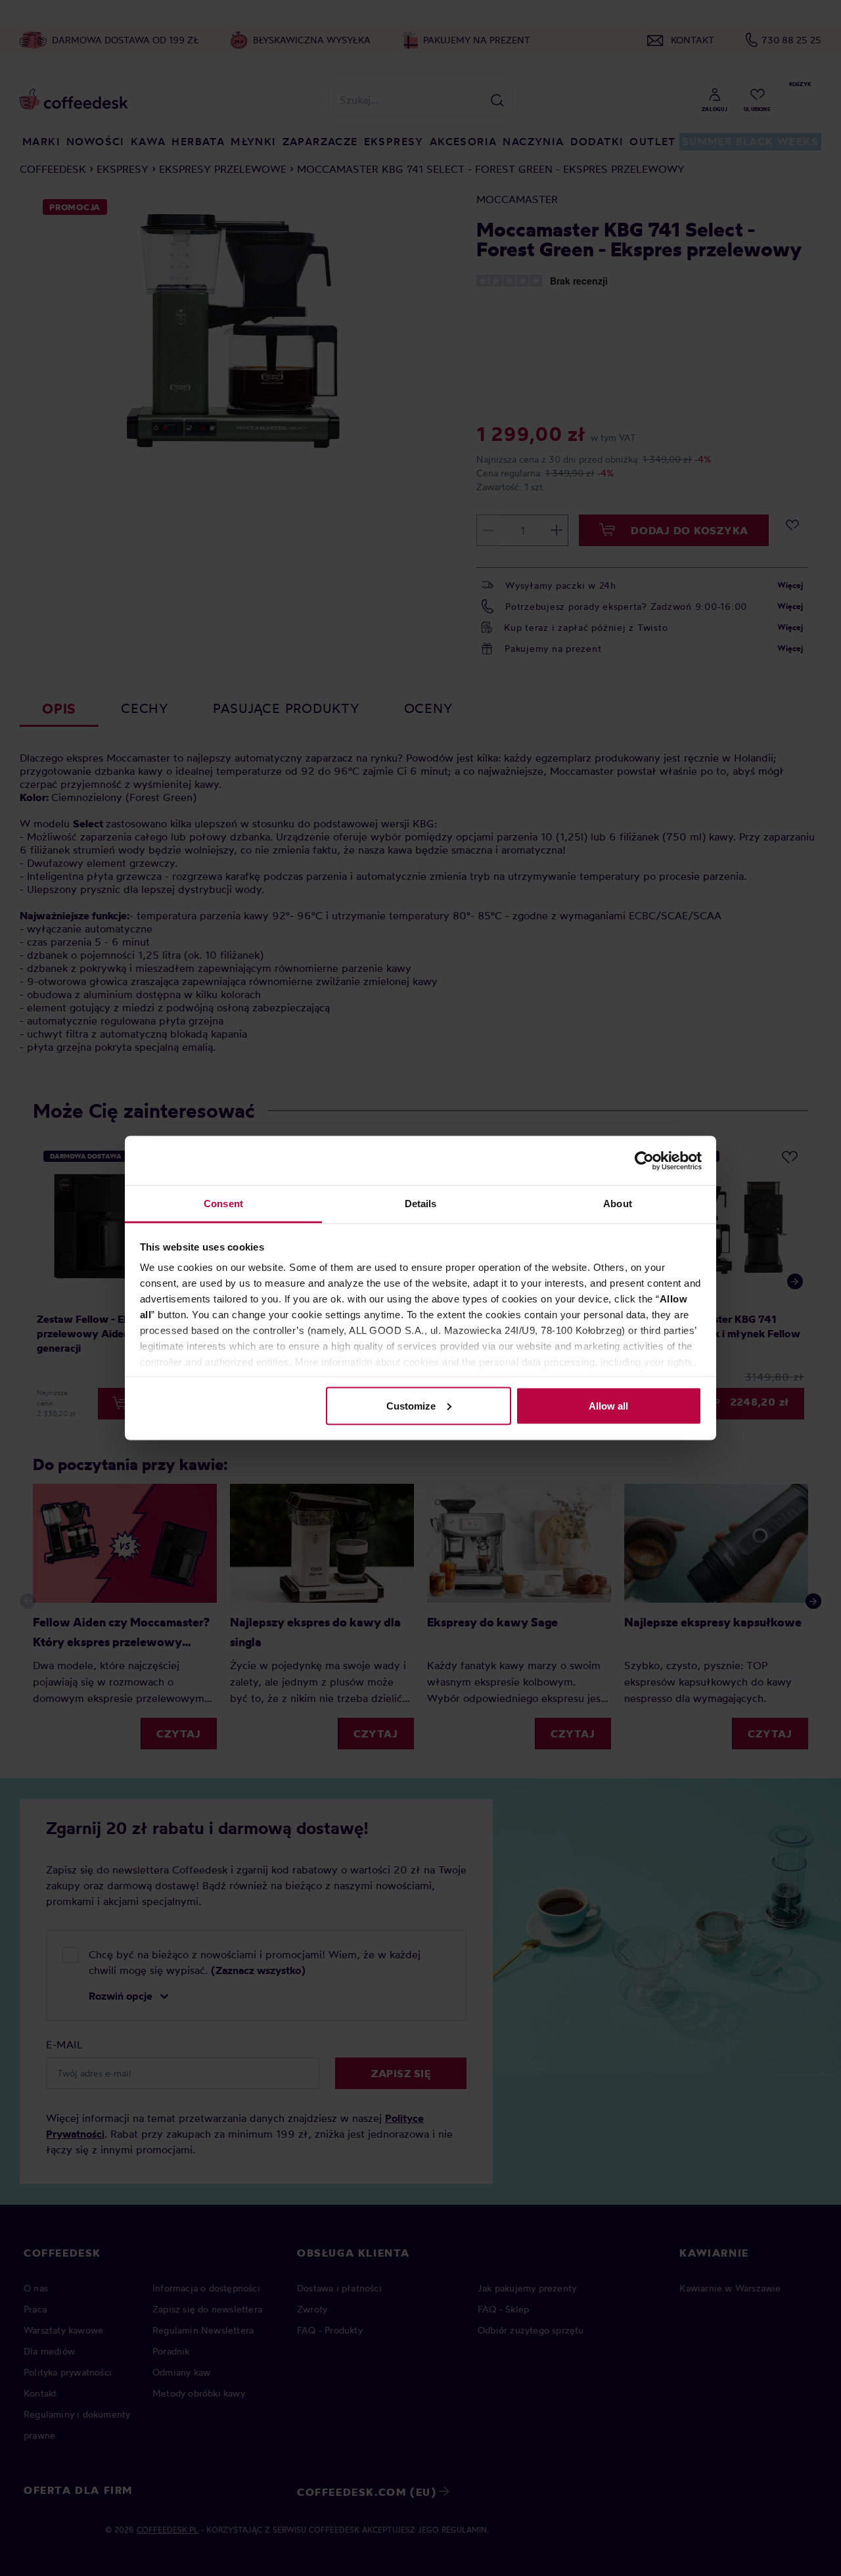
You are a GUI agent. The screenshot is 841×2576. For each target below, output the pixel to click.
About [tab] (618, 1204)
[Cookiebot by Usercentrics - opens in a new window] (644, 1161)
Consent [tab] (223, 1204)
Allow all (608, 1405)
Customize (411, 1405)
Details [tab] (421, 1204)
